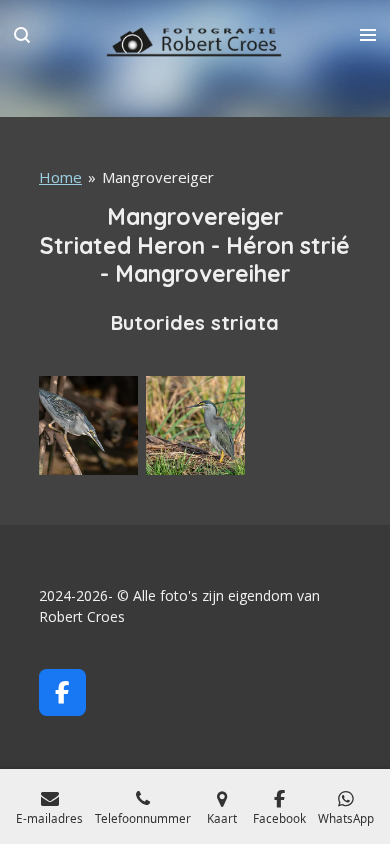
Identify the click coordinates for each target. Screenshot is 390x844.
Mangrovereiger (158, 177)
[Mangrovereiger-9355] (195, 425)
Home (60, 177)
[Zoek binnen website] (22, 35)
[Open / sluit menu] (368, 35)
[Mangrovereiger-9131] (88, 425)
